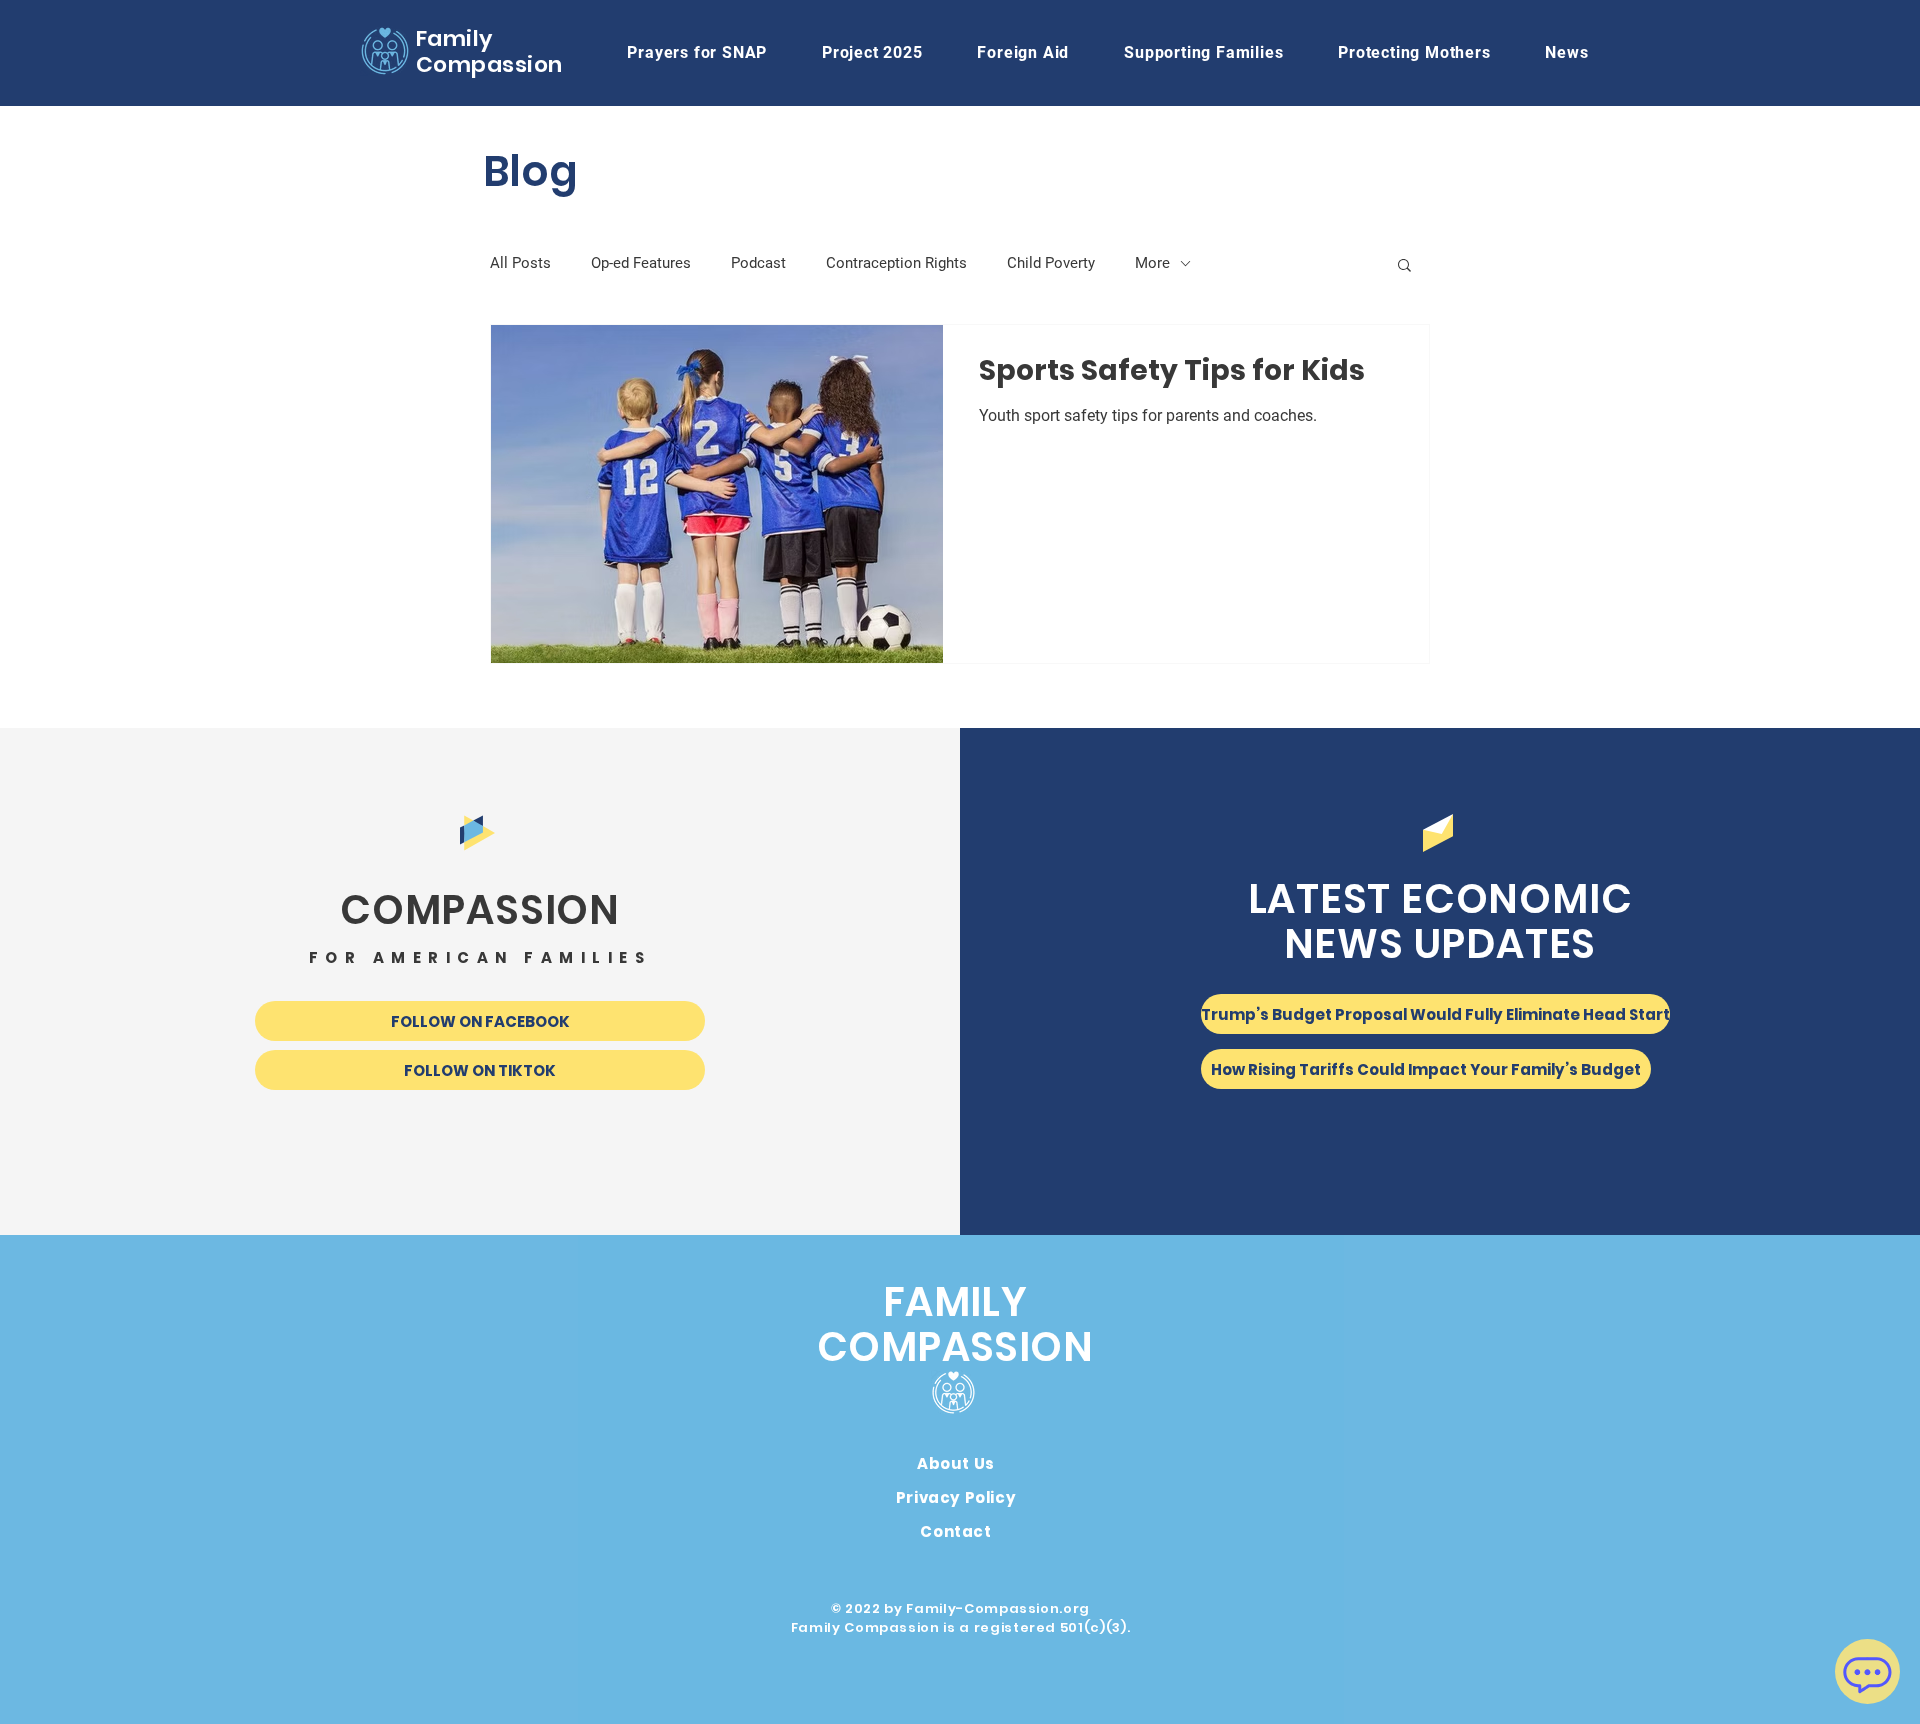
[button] (1023, 52)
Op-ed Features (641, 263)
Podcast (758, 263)
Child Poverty (1051, 263)
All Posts (520, 263)
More (1152, 263)
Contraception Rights (896, 263)
